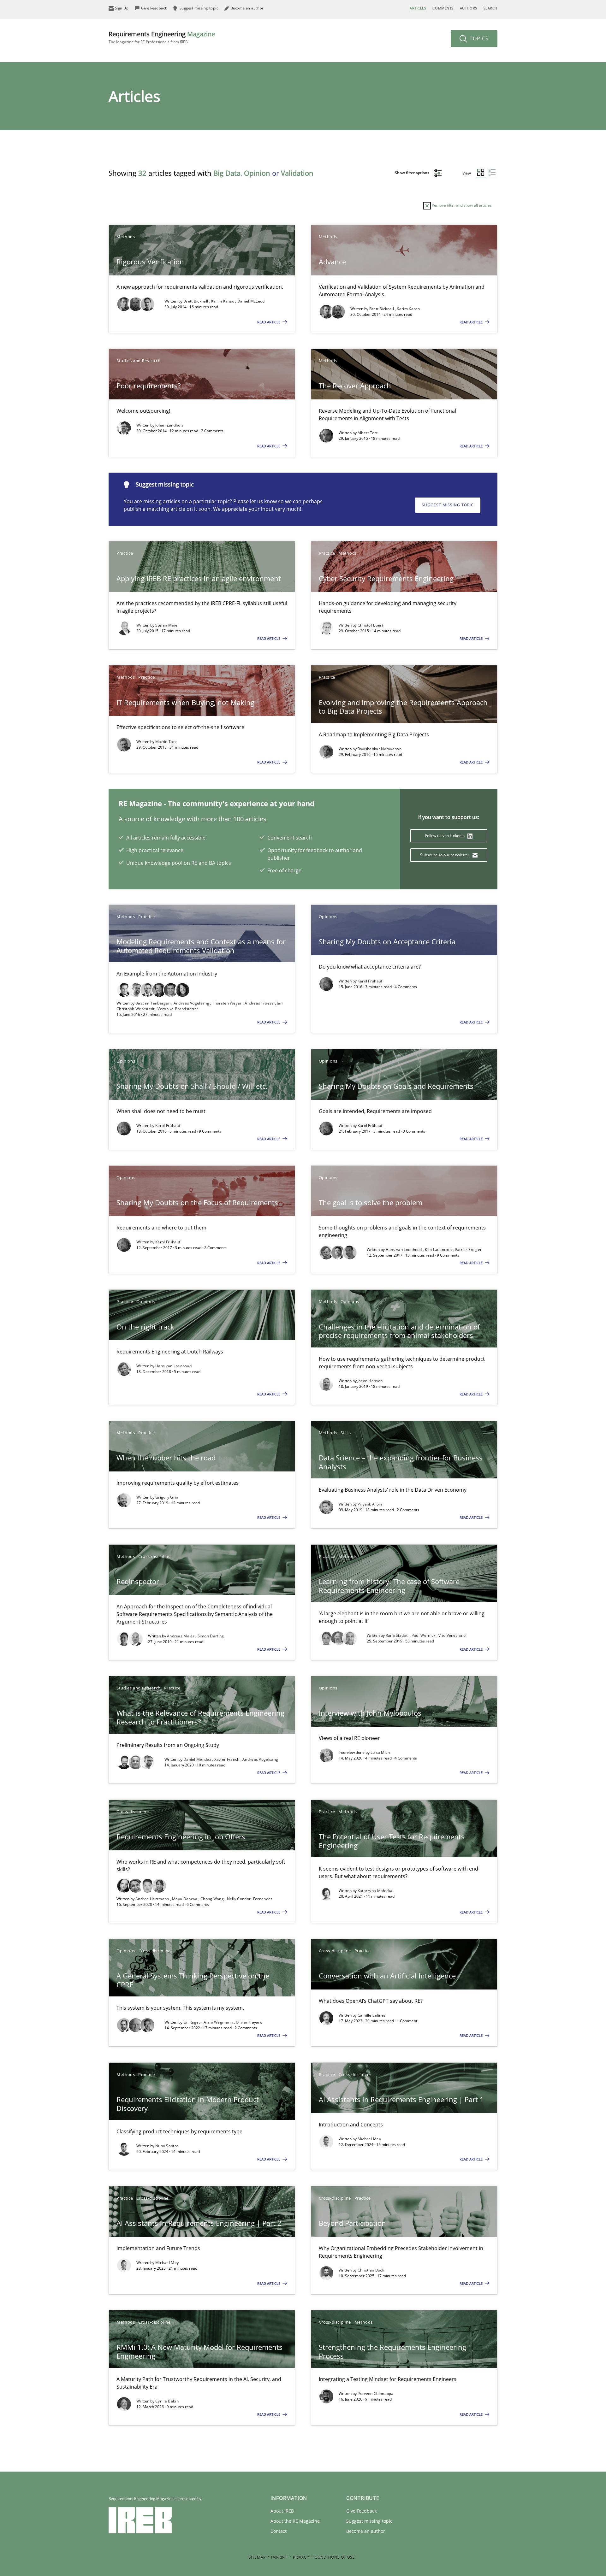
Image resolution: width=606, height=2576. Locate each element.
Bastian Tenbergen (153, 1003)
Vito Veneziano (452, 1635)
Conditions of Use (335, 2557)
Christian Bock (371, 2270)
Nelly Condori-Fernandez (250, 1899)
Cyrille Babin (167, 2401)
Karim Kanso (223, 301)
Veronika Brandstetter (178, 1009)
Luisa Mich (380, 1752)
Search (490, 8)
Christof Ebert (370, 625)
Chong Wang (213, 1899)
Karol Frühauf (370, 981)
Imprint (279, 2557)
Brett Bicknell (196, 301)
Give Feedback (361, 2511)
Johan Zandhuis (169, 425)
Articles (418, 8)
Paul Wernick (424, 1635)
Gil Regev (193, 2022)
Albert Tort (368, 433)
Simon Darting (211, 1636)
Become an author (366, 2531)
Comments (443, 8)
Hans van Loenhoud (404, 1250)
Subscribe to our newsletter (445, 855)
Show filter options (413, 173)
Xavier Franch (227, 1759)
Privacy (301, 2557)
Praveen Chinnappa (376, 2393)
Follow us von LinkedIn (446, 836)
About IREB (282, 2511)
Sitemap (257, 2557)
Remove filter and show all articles (461, 205)
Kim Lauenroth (439, 1250)
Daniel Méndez (198, 1759)
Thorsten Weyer (227, 1003)
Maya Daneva (185, 1899)
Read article (269, 322)
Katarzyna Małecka (375, 1891)
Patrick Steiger (468, 1250)
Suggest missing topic (448, 505)
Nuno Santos (167, 2146)
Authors (469, 8)
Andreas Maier (181, 1636)
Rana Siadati (398, 1635)
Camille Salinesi (372, 2015)
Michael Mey (369, 2139)
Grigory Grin (167, 1497)
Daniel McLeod (251, 301)
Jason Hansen (370, 1381)
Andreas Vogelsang (192, 1003)
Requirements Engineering (162, 37)
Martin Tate (166, 742)
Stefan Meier (167, 625)
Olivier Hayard (249, 2022)
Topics (478, 38)
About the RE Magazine (295, 2521)
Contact (279, 2531)
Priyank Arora (370, 1504)
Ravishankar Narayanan (380, 749)
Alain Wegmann (219, 2022)
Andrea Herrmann (153, 1899)
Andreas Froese (260, 1003)
